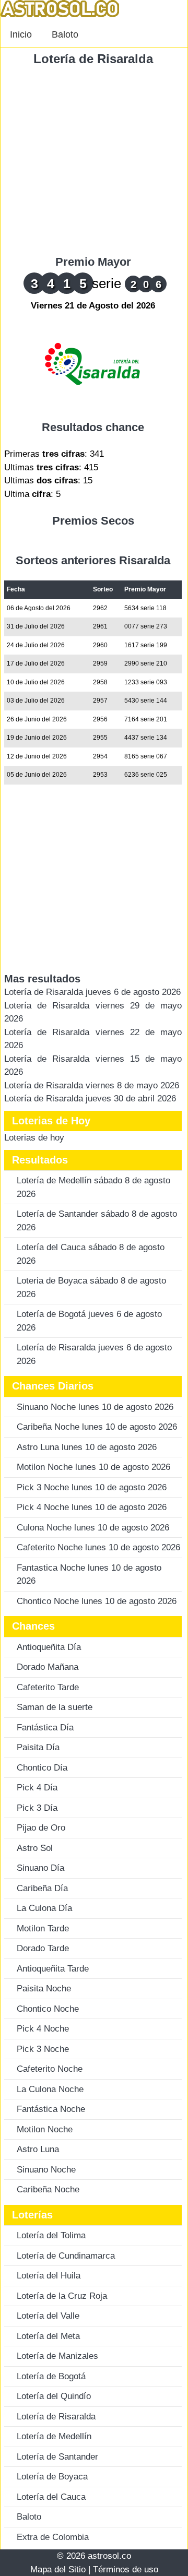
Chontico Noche (48, 2009)
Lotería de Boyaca (52, 2477)
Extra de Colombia (53, 2537)
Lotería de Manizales (57, 2356)
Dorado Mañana (48, 1667)
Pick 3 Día (37, 1808)
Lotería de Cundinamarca (66, 2256)
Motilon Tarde (43, 1928)
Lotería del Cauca (51, 2497)
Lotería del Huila (49, 2276)
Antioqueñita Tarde (53, 1969)
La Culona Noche (50, 2089)
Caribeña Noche (48, 2189)
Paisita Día (38, 1747)
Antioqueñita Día (49, 1647)
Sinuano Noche (46, 2170)
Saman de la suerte (55, 1707)
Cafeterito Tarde (48, 1687)
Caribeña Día (42, 1888)
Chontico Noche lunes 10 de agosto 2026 (97, 1601)
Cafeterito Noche (50, 2069)
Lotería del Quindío (54, 2396)
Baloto (65, 34)
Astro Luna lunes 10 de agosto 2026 (87, 1447)
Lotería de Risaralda (93, 59)
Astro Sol (35, 1848)
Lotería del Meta (48, 2336)
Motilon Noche (45, 2129)
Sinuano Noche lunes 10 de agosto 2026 (95, 1407)
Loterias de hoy (34, 1138)
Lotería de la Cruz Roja (62, 2296)
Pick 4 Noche (43, 2029)
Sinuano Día (40, 1868)
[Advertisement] (94, 161)
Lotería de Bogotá (51, 2376)
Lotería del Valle (48, 2316)
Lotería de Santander (57, 2457)
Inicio (21, 34)
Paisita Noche (44, 1989)
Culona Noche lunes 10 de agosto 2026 (93, 1528)
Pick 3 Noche (43, 2049)
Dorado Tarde (43, 1948)
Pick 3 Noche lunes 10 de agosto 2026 (92, 1487)
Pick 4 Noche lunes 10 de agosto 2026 (92, 1507)
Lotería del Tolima (51, 2235)
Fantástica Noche (51, 2109)
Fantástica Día (45, 1728)
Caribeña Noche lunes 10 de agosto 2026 (97, 1427)
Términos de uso (126, 2569)
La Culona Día (44, 1908)
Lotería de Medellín (54, 2436)
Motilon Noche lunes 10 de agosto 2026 (93, 1467)
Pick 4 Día (37, 1788)
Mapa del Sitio (58, 2569)
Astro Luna (38, 2149)
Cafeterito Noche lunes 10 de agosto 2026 (98, 1547)
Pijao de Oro (41, 1828)
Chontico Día (42, 1768)
